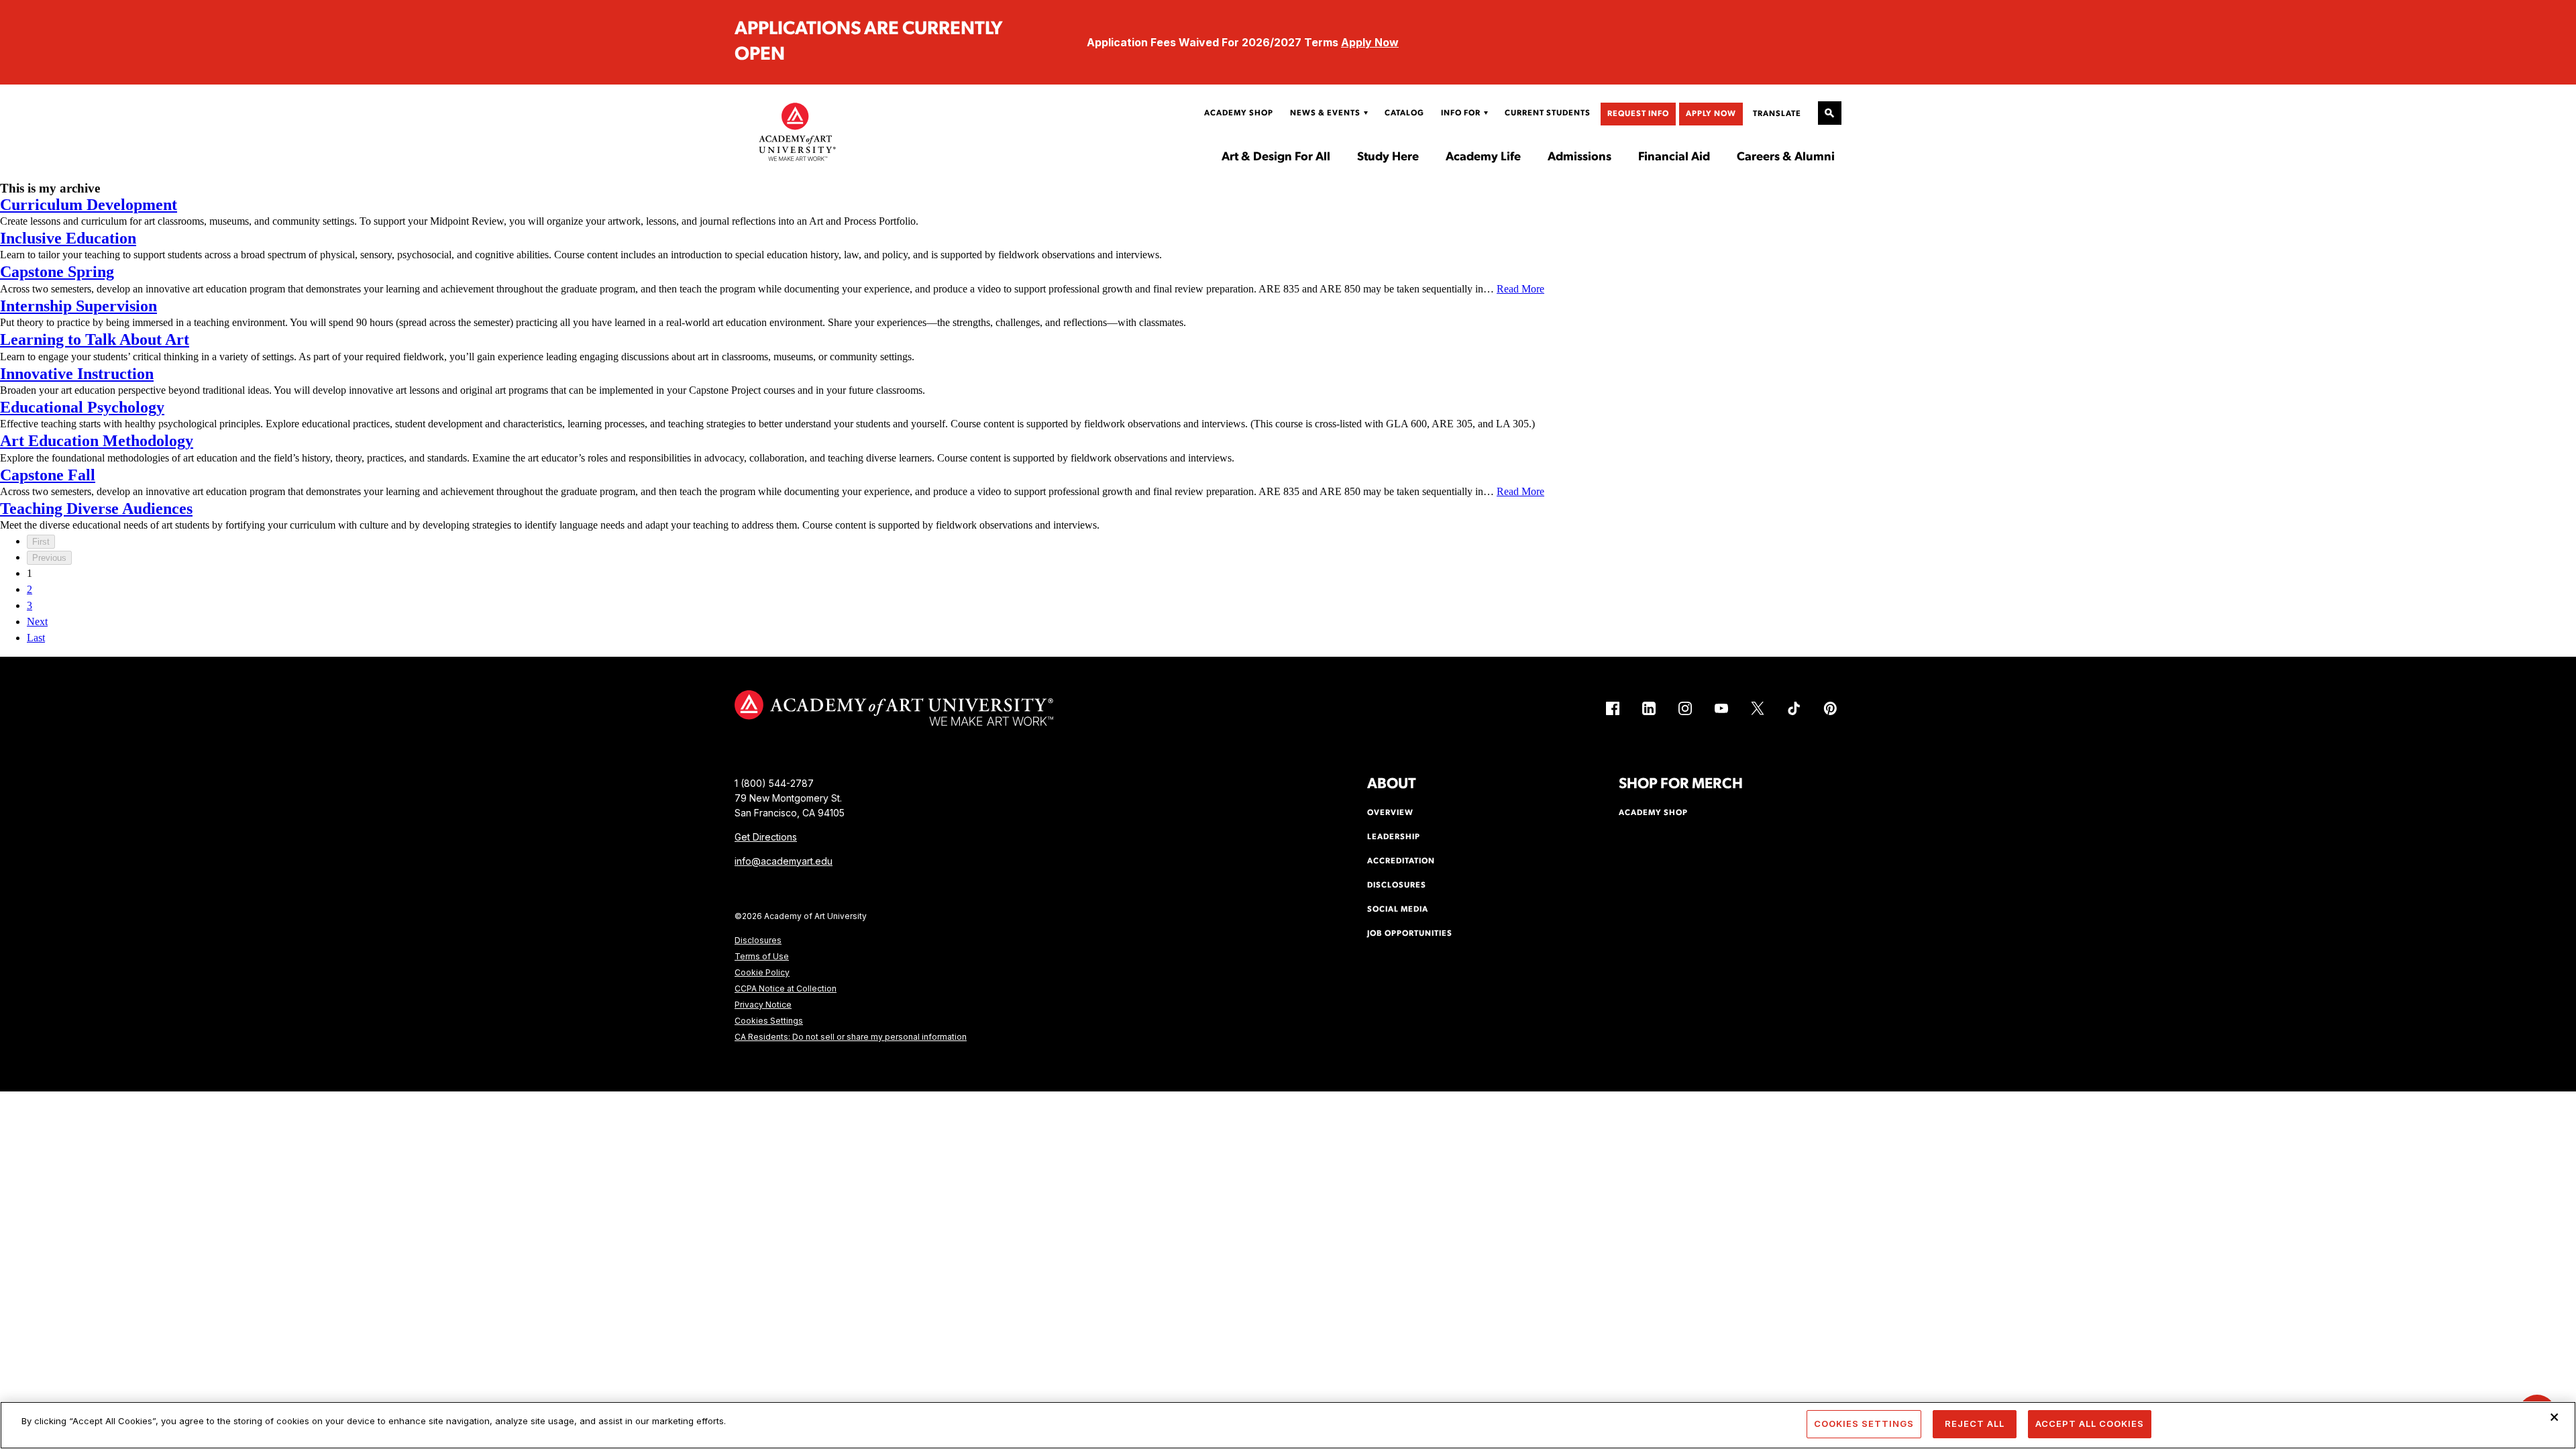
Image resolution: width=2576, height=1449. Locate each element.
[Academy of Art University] (798, 131)
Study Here (1388, 158)
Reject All (1975, 1424)
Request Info (1638, 114)
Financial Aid (1674, 158)
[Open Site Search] (1830, 113)
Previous (49, 558)
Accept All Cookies (2090, 1424)
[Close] (2555, 1417)
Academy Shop (1239, 113)
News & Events (1325, 113)
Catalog (1404, 113)
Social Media (1398, 910)
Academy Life (1483, 158)
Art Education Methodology (97, 441)
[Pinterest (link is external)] (1830, 708)
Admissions (1579, 158)
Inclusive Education (68, 238)
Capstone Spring (57, 272)
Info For (1461, 113)
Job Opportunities (1410, 934)
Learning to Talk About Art (95, 339)
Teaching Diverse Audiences (96, 508)
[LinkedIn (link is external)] (1649, 708)
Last (36, 638)
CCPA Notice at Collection (786, 988)
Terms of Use (762, 956)
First (41, 542)
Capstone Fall (48, 475)
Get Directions (766, 837)
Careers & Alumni (1786, 158)
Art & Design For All (1276, 158)
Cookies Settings (769, 1021)
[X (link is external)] (1758, 708)
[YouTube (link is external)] (1721, 708)
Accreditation (1401, 861)
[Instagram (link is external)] (1685, 708)
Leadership (1394, 837)
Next (37, 622)
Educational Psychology (82, 407)
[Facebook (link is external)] (1613, 708)
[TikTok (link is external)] (1794, 708)
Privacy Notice (763, 1005)
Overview (1390, 813)
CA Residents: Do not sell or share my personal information (851, 1037)
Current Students (1548, 113)
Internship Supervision (78, 306)
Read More (1520, 289)
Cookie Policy (762, 972)
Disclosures (758, 940)
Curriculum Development (89, 205)
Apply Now (1370, 42)
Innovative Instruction (77, 374)
